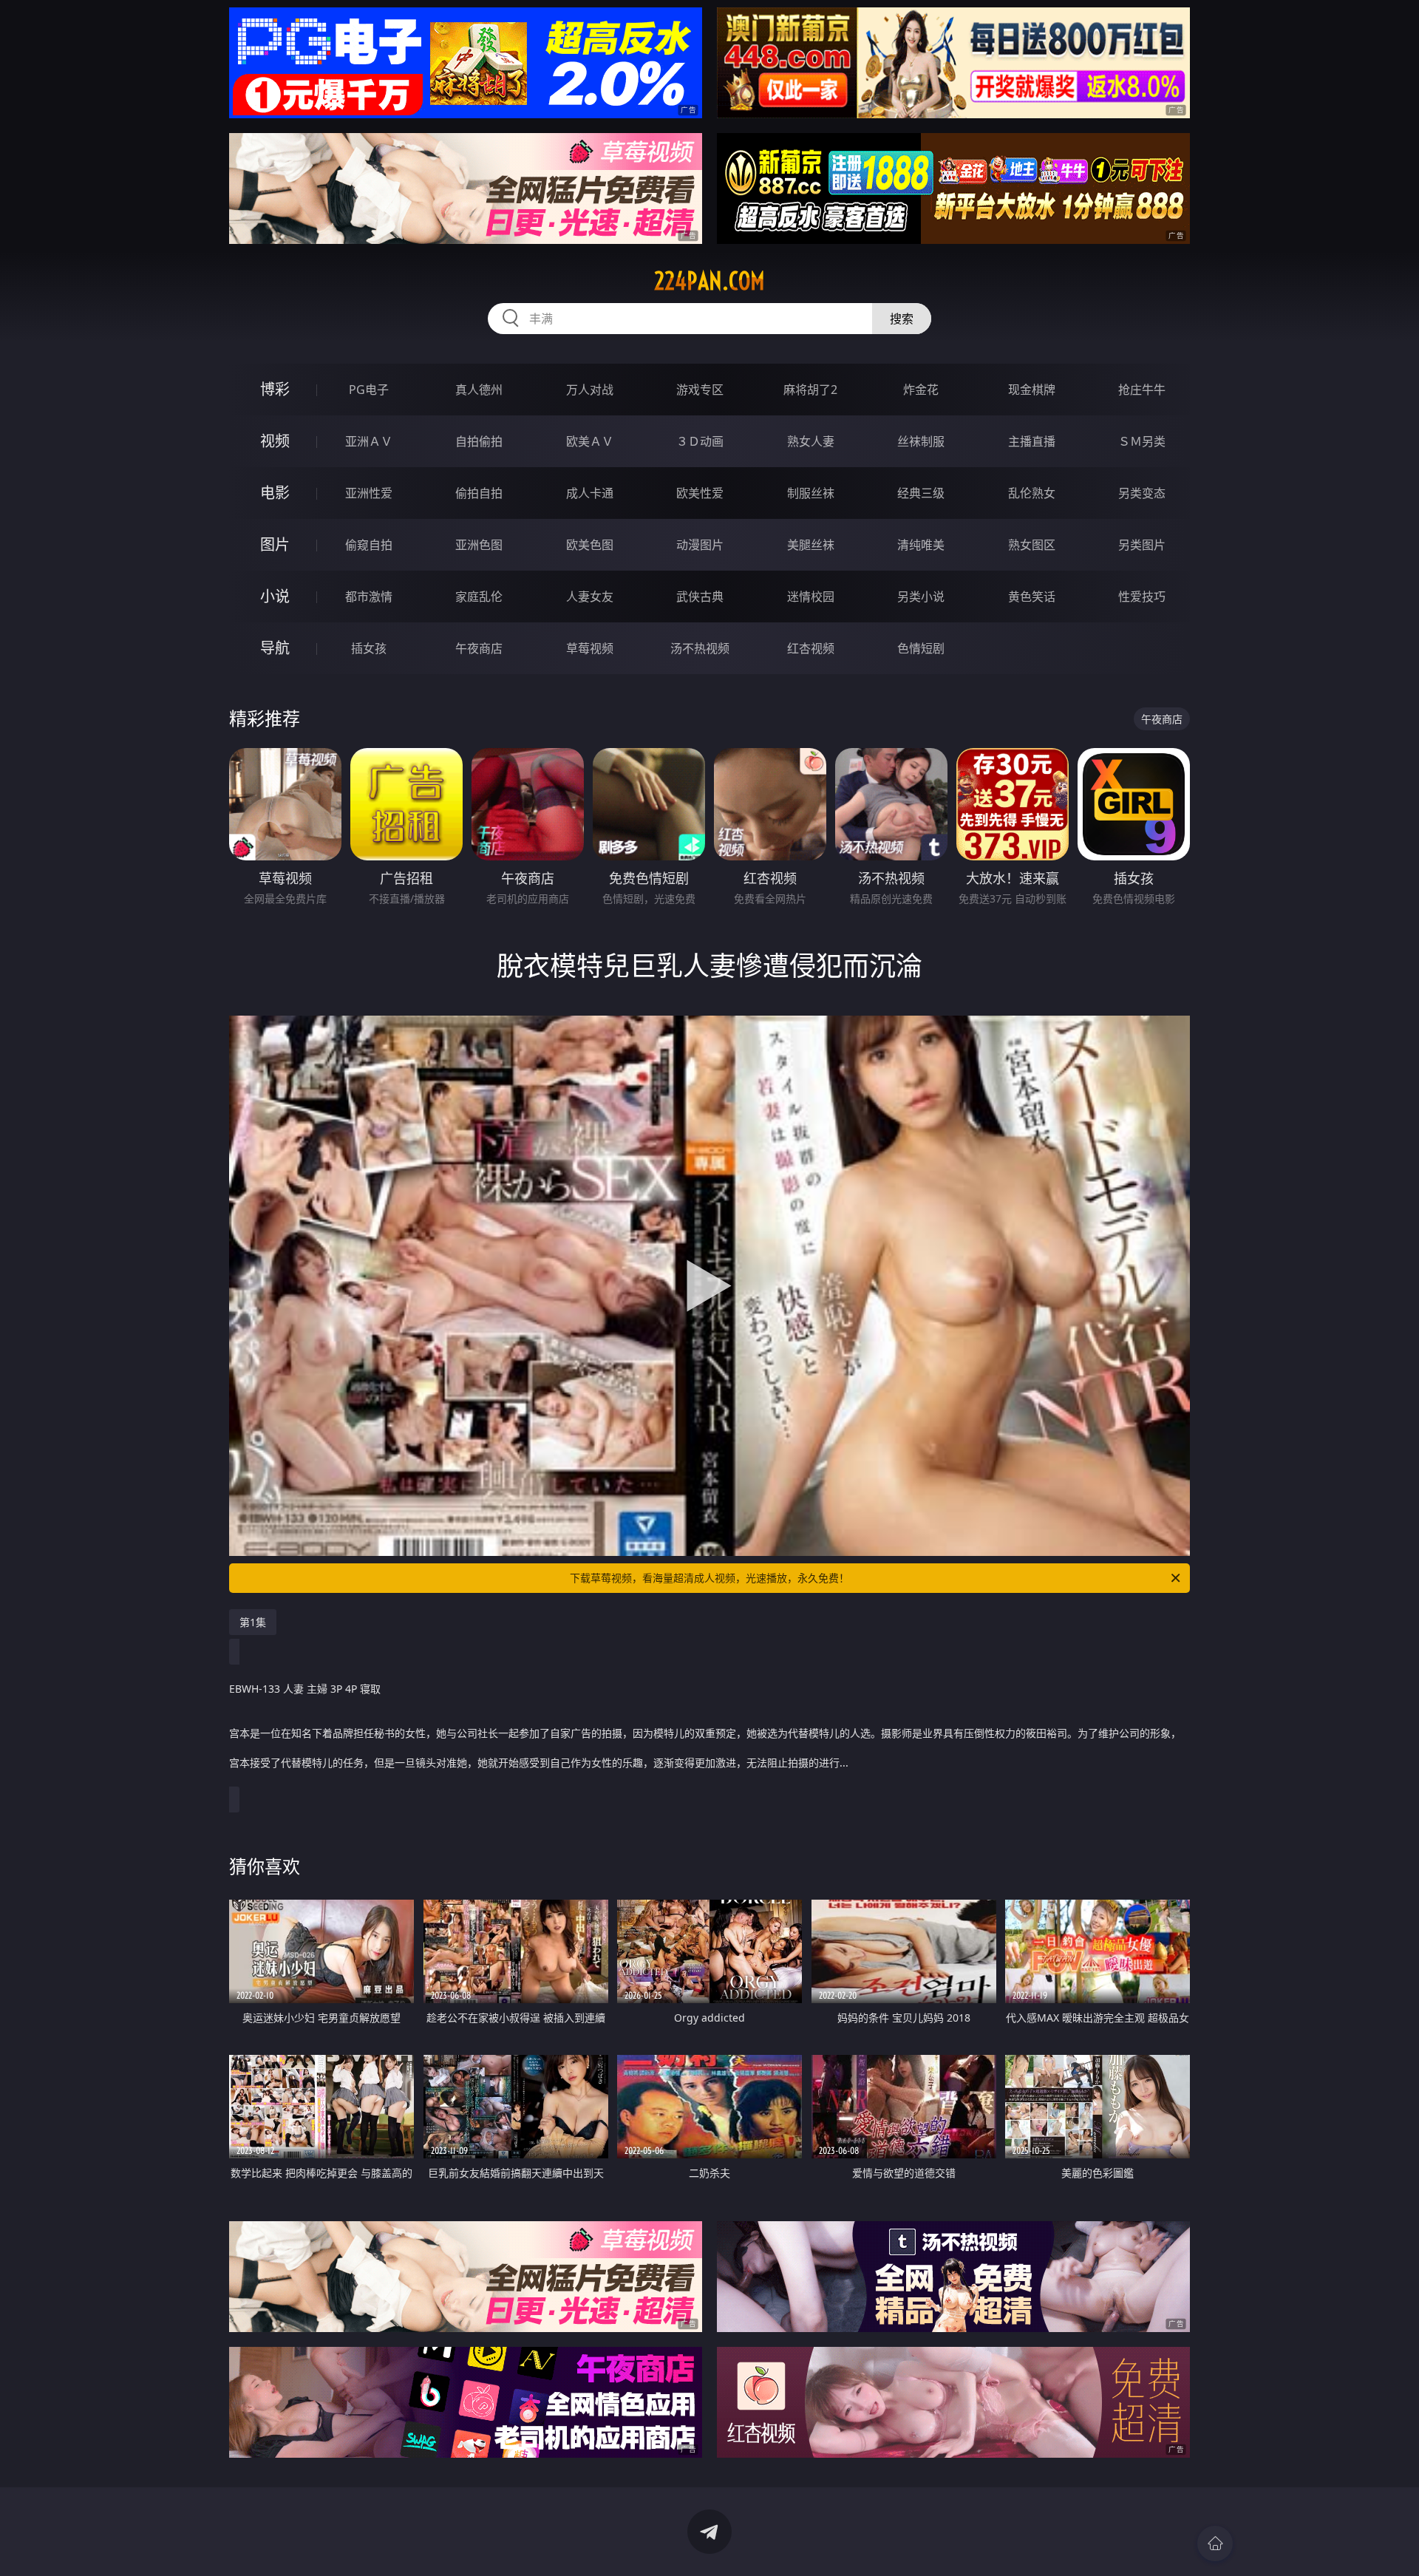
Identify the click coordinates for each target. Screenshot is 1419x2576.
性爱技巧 (1142, 597)
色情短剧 (921, 648)
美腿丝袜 (811, 545)
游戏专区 (700, 390)
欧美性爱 (700, 493)
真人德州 (479, 390)
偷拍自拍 (479, 493)
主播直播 (1032, 441)
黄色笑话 (1032, 597)
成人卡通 (590, 493)
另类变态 (1142, 493)
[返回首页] (1215, 2543)
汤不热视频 (700, 648)
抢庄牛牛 (1142, 390)
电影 (275, 493)
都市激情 (369, 597)
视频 (275, 441)
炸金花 (921, 390)
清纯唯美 (921, 545)
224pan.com (709, 281)
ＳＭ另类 (1142, 441)
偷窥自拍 (369, 545)
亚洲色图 (479, 545)
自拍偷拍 (479, 441)
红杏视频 (811, 648)
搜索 (902, 319)
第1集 (253, 1622)
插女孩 (369, 648)
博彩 (275, 389)
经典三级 (921, 493)
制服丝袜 (811, 493)
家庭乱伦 (479, 597)
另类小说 (921, 597)
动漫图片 (700, 545)
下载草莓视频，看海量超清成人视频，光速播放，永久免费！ (709, 1578)
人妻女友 (590, 597)
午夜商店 (479, 648)
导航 (275, 648)
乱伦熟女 (1032, 493)
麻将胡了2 (810, 390)
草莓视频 (590, 648)
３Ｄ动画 (700, 441)
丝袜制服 (921, 441)
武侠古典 (700, 597)
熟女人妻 (811, 441)
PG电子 (369, 390)
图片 (275, 544)
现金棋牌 (1032, 390)
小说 (275, 596)
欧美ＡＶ (590, 441)
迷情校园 (811, 597)
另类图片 (1142, 545)
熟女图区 (1032, 545)
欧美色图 (590, 545)
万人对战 (590, 390)
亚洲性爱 (369, 493)
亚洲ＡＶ (369, 441)
